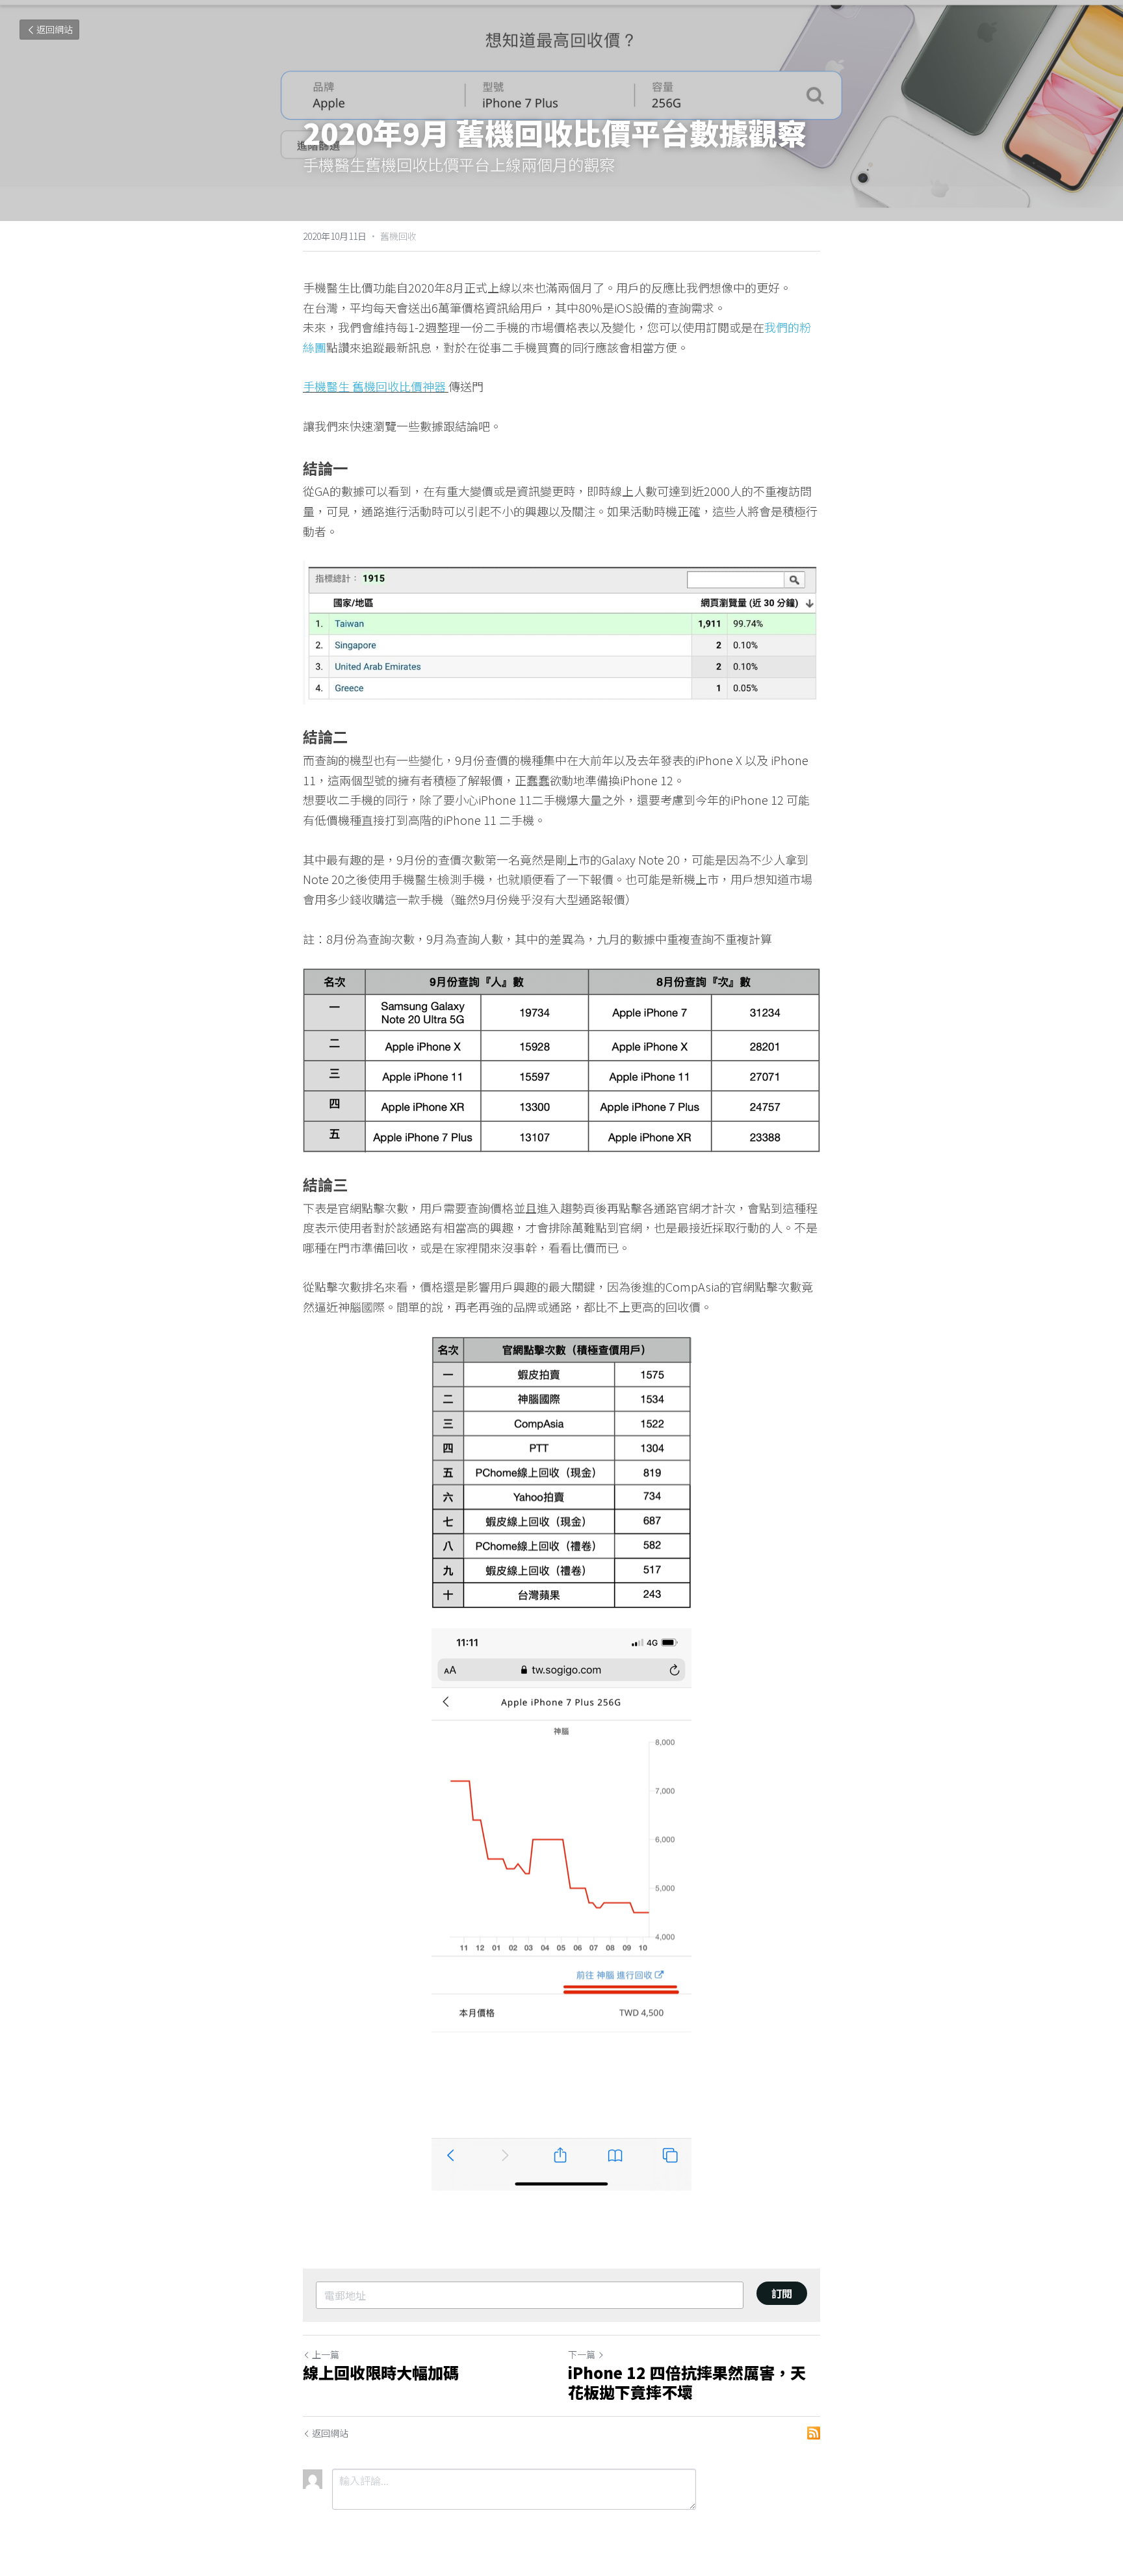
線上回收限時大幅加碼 (381, 2373)
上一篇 (326, 2354)
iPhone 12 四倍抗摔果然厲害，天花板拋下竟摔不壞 (687, 2382)
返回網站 (55, 29)
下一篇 (582, 2354)
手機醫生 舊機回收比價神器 (376, 386)
